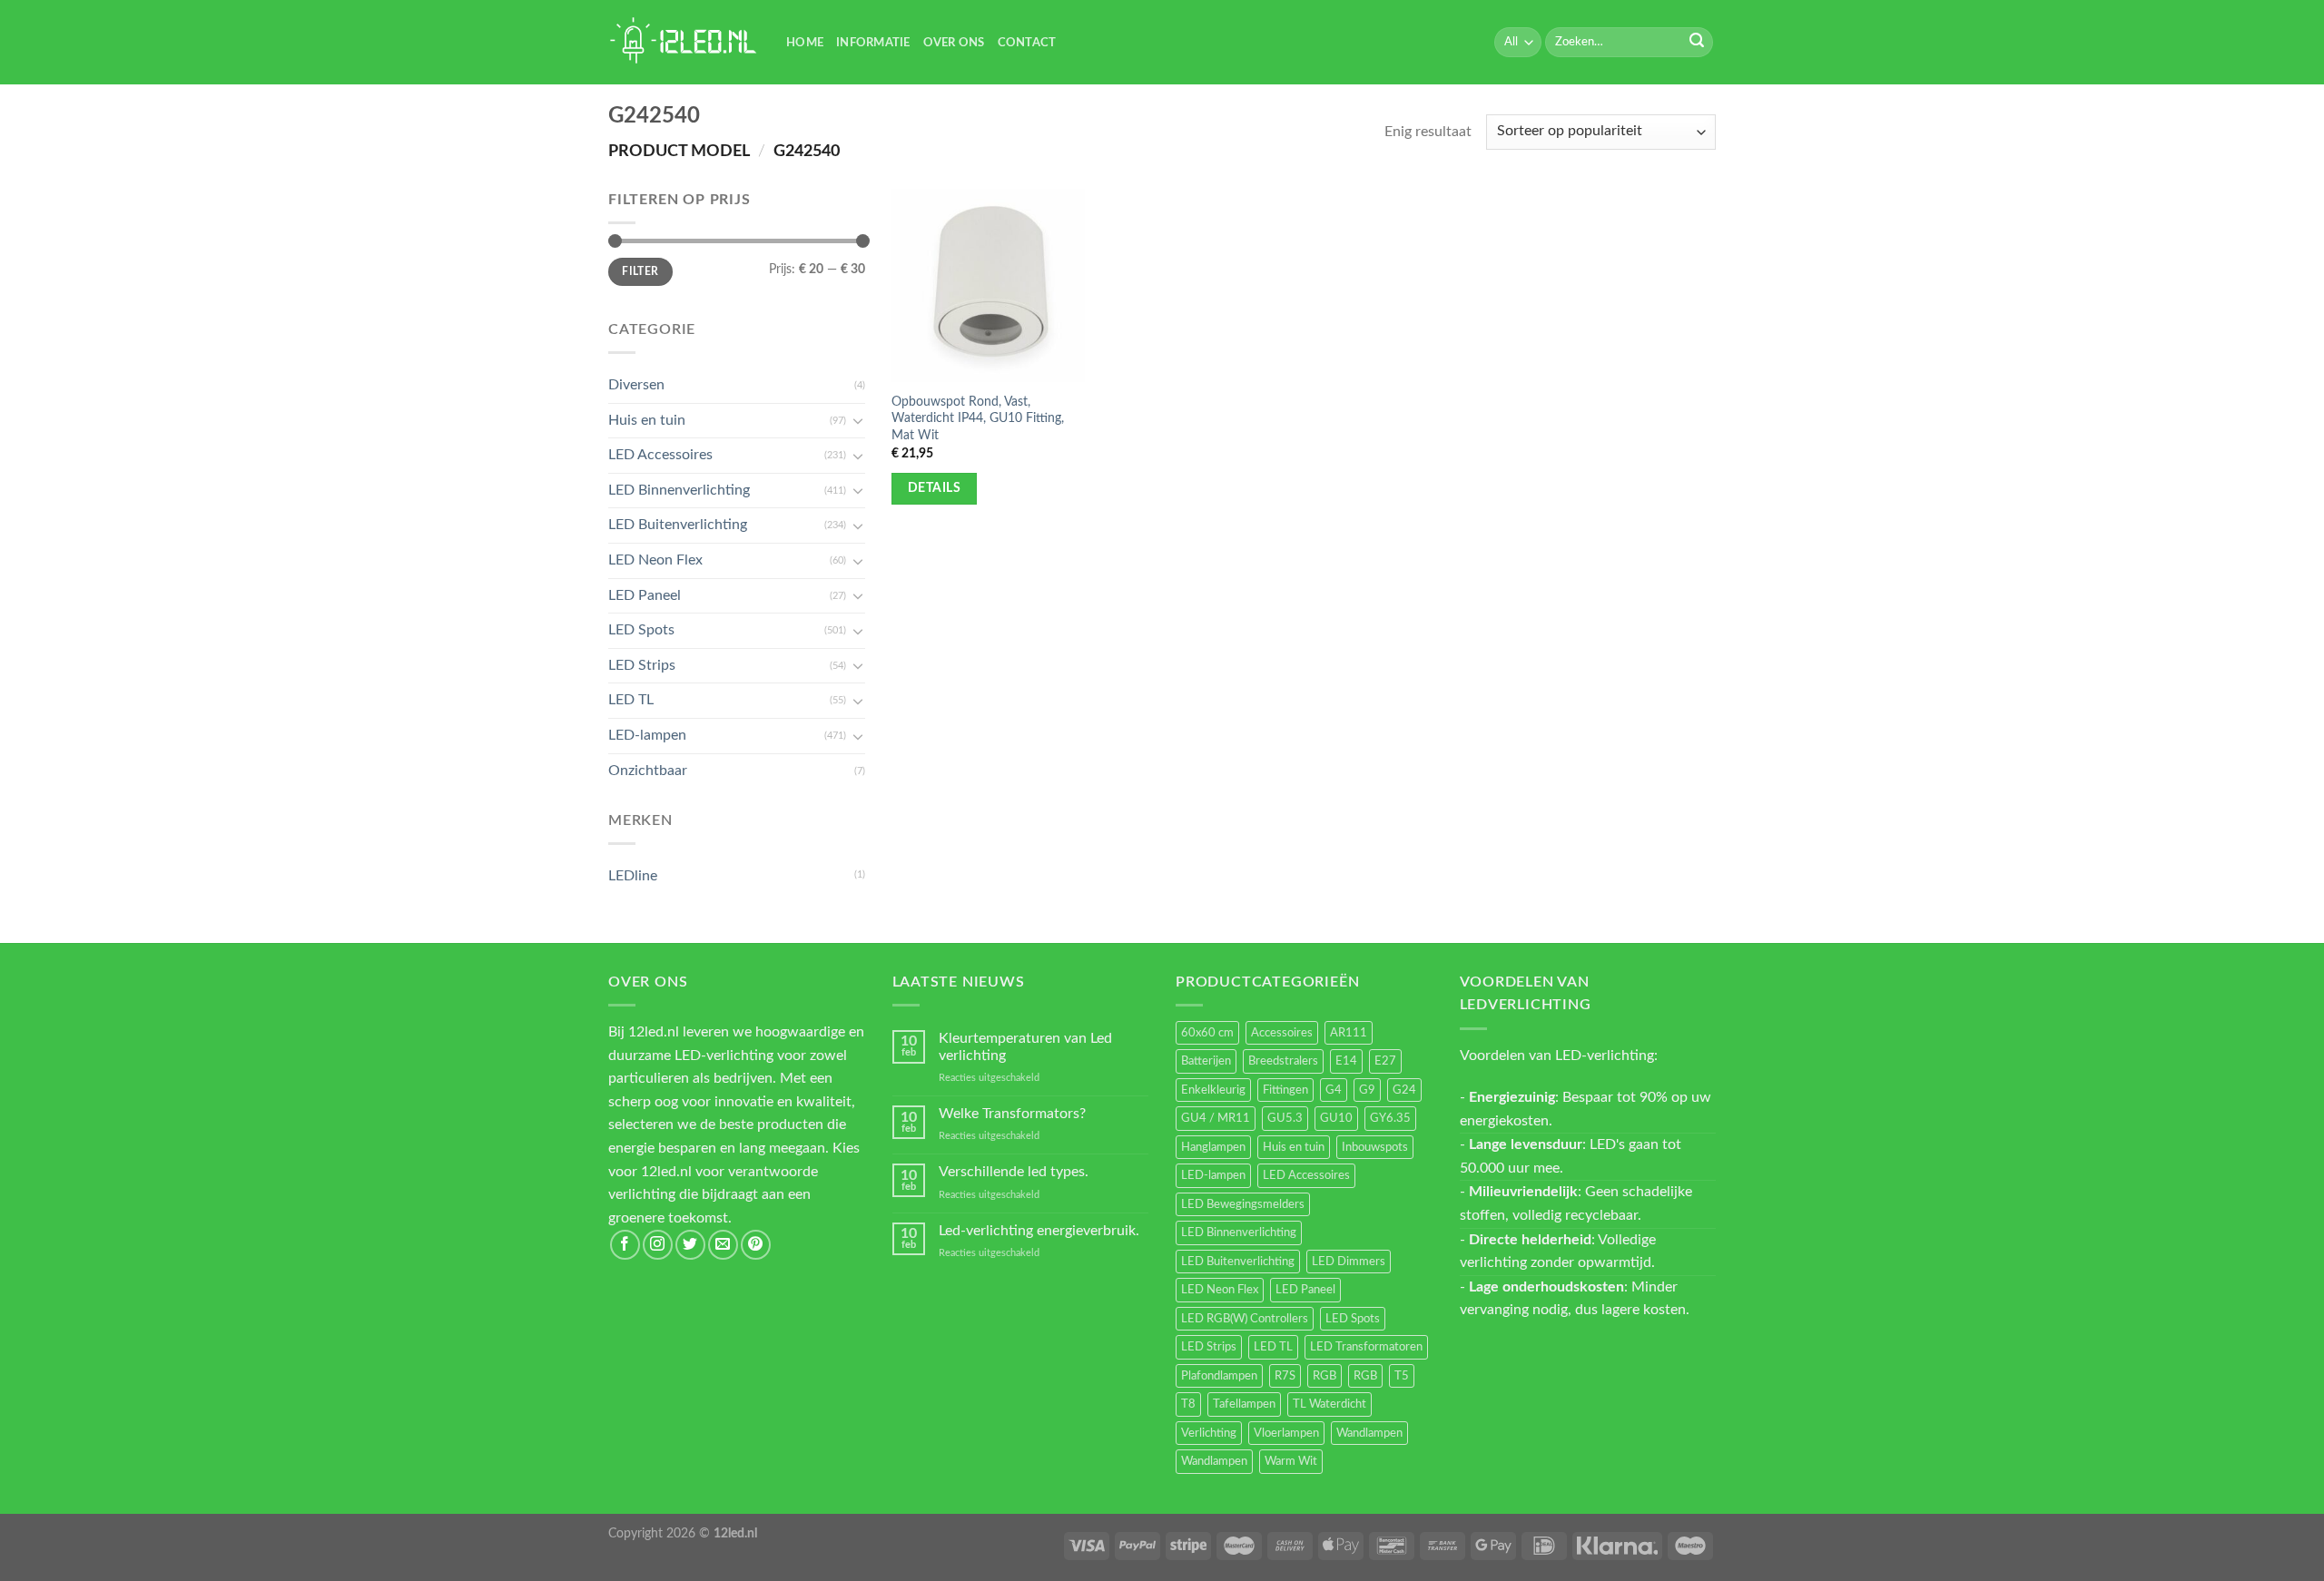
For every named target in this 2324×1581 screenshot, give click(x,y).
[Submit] (1697, 43)
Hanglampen (1213, 1147)
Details (934, 488)
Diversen (636, 385)
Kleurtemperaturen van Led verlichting (1025, 1047)
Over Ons (954, 43)
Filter (640, 271)
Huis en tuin (647, 420)
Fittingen (1285, 1090)
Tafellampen (1244, 1404)
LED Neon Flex (655, 560)
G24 (1404, 1090)
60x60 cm (1207, 1033)
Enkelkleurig (1213, 1090)
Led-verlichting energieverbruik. (1039, 1231)
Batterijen (1206, 1061)
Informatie (873, 43)
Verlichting (1209, 1433)
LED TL (631, 700)
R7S (1285, 1376)
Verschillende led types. (1014, 1172)
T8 (1188, 1404)
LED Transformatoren (1366, 1347)
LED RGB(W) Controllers (1245, 1319)
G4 (1334, 1090)
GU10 (1336, 1118)
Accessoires (1282, 1033)
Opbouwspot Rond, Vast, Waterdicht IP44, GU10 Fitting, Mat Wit (978, 418)
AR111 (1349, 1033)
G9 (1367, 1090)
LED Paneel (645, 595)
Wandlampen (1369, 1433)
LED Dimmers (1349, 1262)
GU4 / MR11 (1216, 1118)
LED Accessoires (660, 455)
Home (805, 43)
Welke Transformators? (1012, 1114)
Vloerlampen (1286, 1433)
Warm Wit (1291, 1461)
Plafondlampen (1219, 1376)
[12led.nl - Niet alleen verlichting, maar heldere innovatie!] (684, 42)
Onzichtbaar (648, 771)
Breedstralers (1283, 1061)
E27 (1385, 1061)
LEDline (633, 876)
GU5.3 (1285, 1118)
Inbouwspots (1375, 1147)
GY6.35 (1390, 1118)
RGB (1324, 1376)
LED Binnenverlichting (679, 490)
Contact (1027, 43)
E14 (1346, 1061)
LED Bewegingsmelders (1243, 1204)
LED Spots (641, 630)
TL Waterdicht (1329, 1404)
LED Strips (642, 665)
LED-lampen (647, 735)
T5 (1402, 1376)
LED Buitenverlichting (678, 525)
